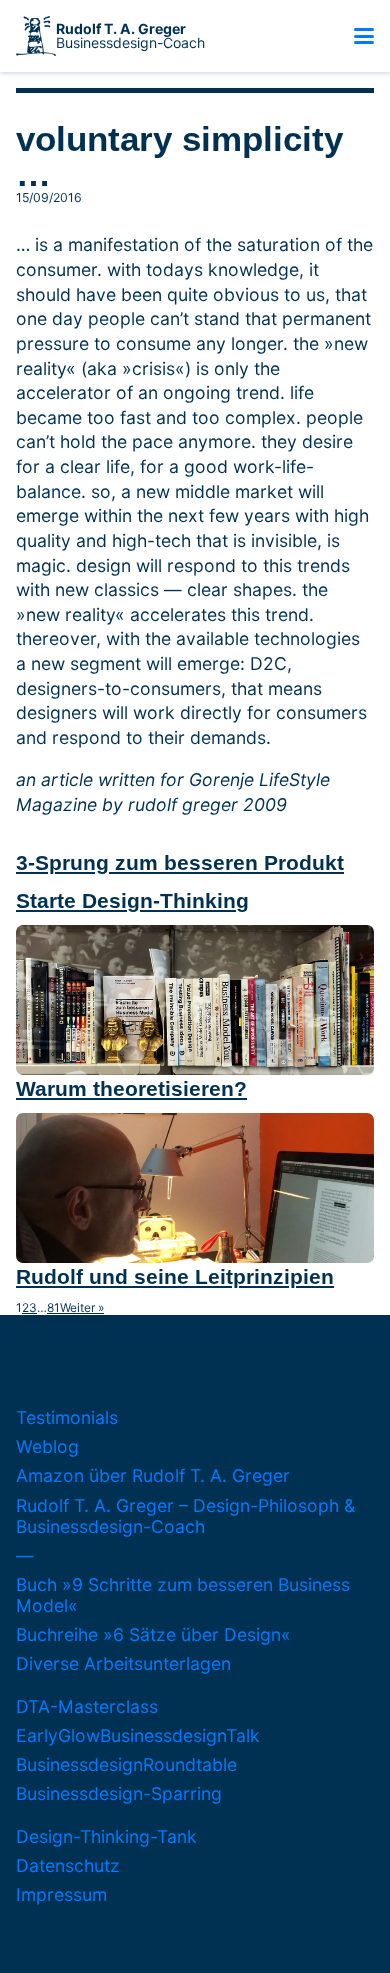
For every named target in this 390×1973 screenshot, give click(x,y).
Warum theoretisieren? (131, 1088)
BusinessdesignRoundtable (126, 1764)
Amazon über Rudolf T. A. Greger (153, 1475)
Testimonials (67, 1417)
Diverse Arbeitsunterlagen (123, 1663)
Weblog (47, 1446)
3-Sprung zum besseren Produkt (180, 862)
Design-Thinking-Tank (106, 1836)
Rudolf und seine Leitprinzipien (175, 1276)
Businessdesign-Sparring (119, 1793)
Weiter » (82, 1308)
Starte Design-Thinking (132, 900)
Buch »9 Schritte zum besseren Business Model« (183, 1595)
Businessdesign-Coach (130, 36)
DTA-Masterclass (87, 1706)
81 (53, 1308)
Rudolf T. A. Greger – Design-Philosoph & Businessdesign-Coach (185, 1516)
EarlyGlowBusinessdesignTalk (138, 1735)
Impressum (61, 1894)
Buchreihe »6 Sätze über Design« (153, 1634)
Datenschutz (68, 1865)
